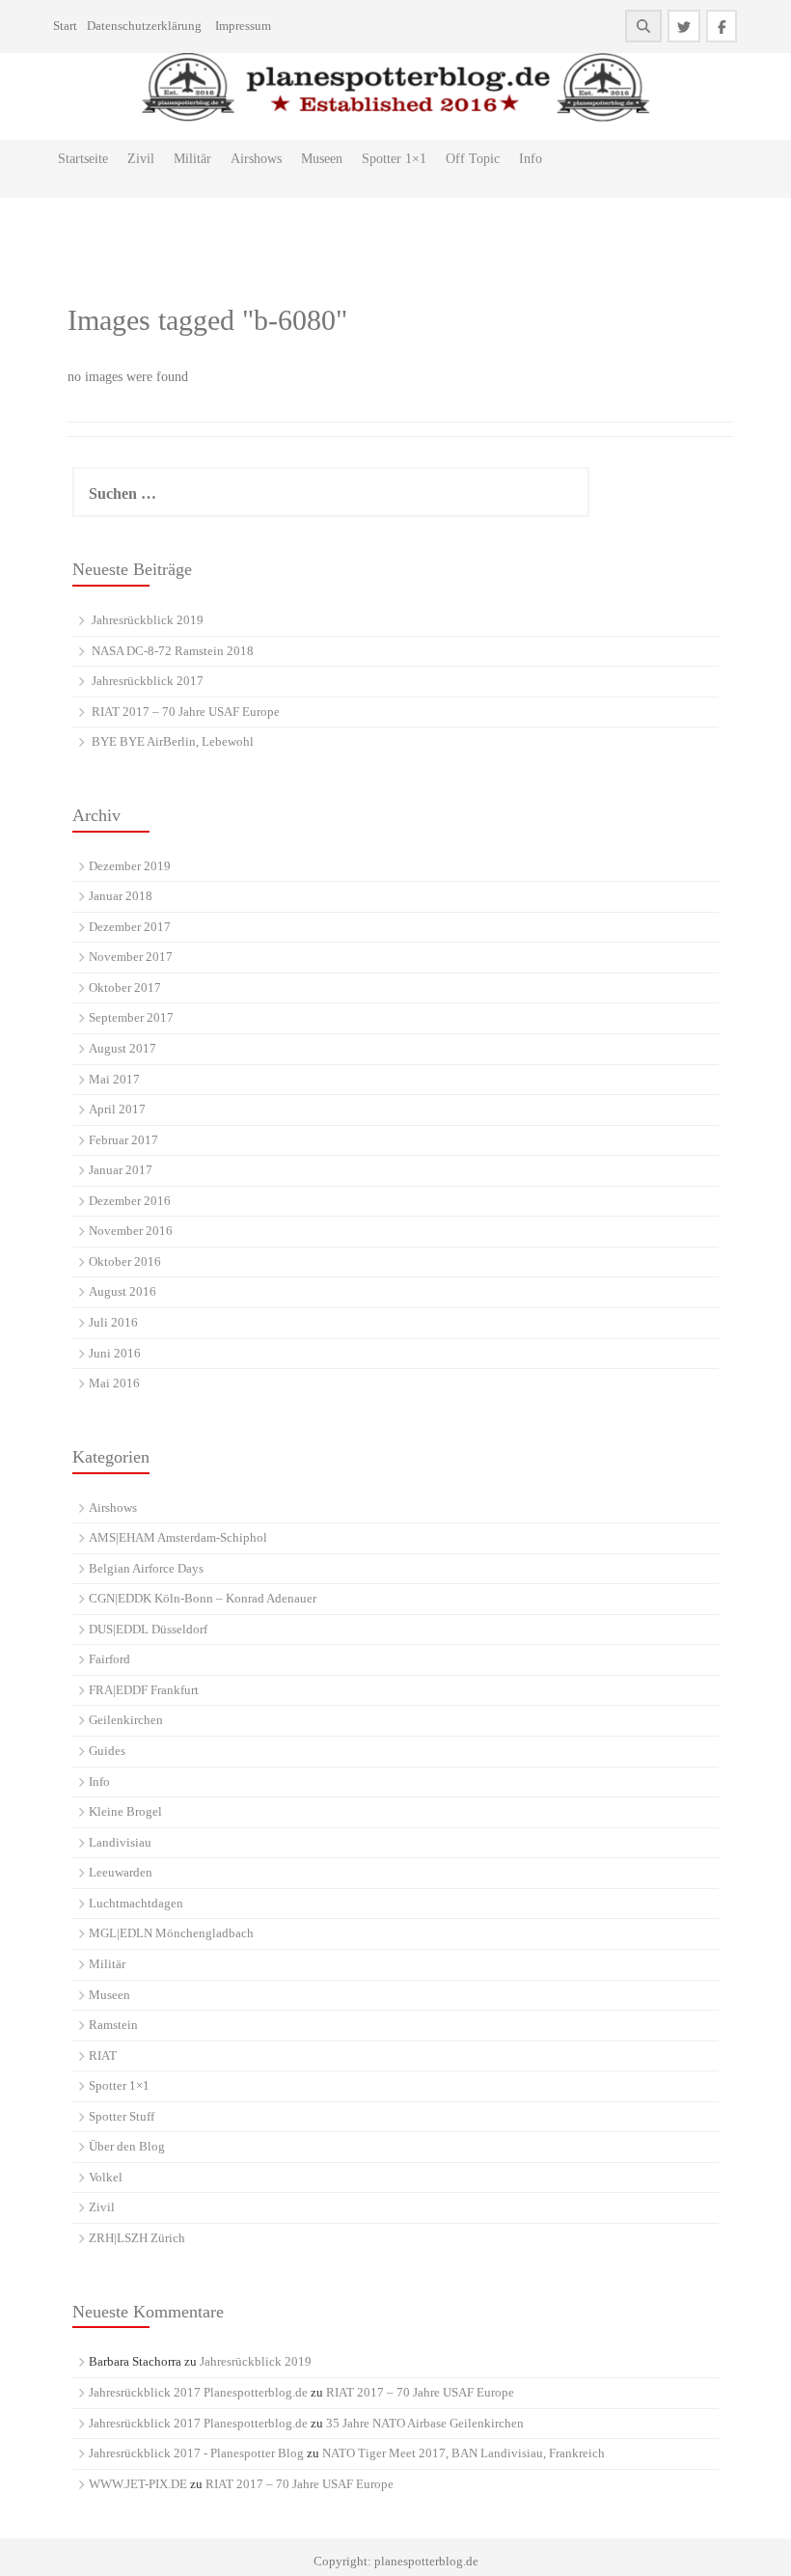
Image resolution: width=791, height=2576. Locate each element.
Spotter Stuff (122, 2116)
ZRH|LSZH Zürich (137, 2238)
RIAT (103, 2055)
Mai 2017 (114, 1079)
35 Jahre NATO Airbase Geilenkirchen (425, 2423)
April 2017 (117, 1109)
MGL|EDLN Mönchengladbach (171, 1933)
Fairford (109, 1659)
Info (531, 159)
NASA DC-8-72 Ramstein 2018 (173, 651)
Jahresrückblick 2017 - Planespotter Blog (196, 2453)
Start (65, 26)
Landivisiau (120, 1842)
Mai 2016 (114, 1383)
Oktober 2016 (125, 1261)
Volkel (106, 2177)
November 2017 (131, 957)
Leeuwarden (121, 1872)
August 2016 (123, 1291)
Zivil (141, 159)
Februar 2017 (123, 1140)
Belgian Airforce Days (146, 1568)
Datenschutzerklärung (144, 26)
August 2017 (123, 1048)
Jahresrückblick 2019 (148, 620)
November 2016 (131, 1231)
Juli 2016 (113, 1322)
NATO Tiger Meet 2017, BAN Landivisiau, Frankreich (464, 2453)
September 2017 (131, 1017)
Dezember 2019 (130, 866)
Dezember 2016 (130, 1201)
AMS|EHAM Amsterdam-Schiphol (178, 1537)
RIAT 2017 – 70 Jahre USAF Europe (186, 712)
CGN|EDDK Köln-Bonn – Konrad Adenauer (203, 1598)
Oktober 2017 (125, 987)
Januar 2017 (121, 1170)
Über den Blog (127, 2146)
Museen (322, 159)
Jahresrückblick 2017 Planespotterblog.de (198, 2392)
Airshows (256, 159)
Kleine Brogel (125, 1811)
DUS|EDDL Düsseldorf (148, 1629)
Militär (192, 159)
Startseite (83, 159)
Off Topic (473, 159)
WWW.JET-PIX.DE (138, 2484)
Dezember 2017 (130, 927)
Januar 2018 (121, 896)
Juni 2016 (115, 1353)
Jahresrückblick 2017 (148, 681)
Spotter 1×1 (394, 159)
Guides (107, 1751)
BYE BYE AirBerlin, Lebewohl (173, 741)
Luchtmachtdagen (136, 1903)
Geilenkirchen (126, 1720)
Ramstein (113, 2025)
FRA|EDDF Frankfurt (144, 1690)
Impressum (243, 26)
